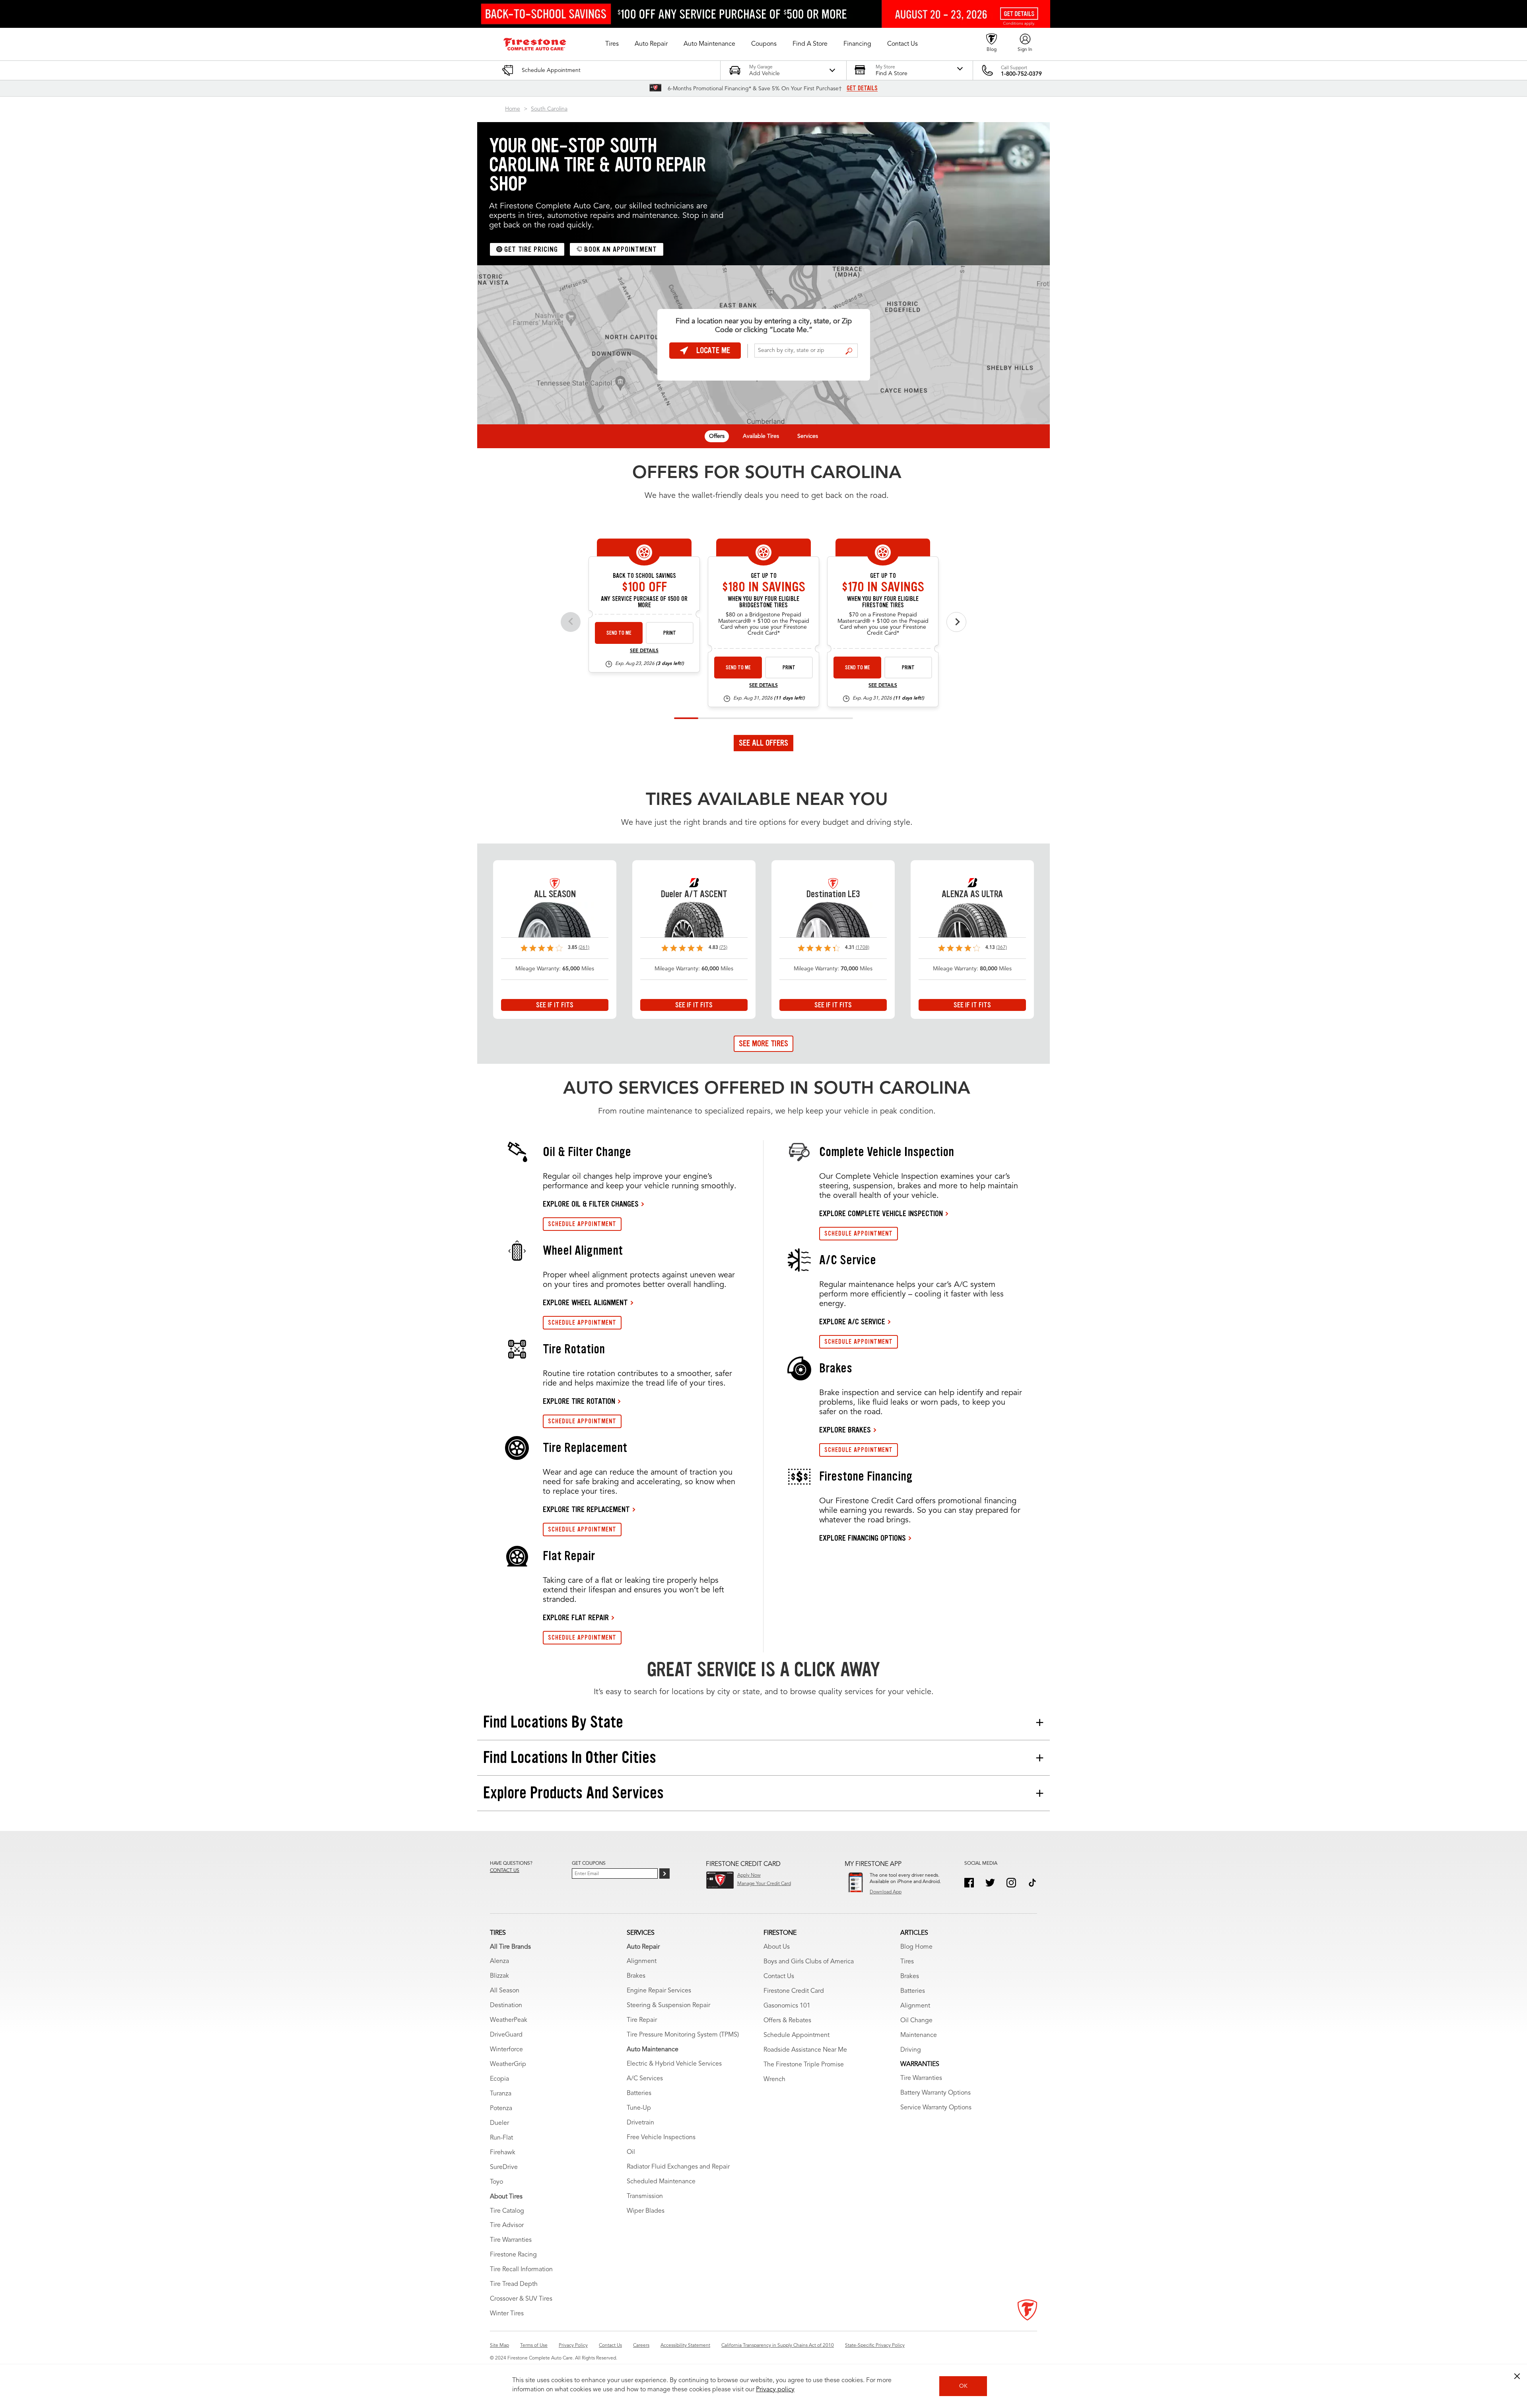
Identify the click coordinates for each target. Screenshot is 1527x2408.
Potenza (501, 2109)
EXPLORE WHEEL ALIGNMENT (585, 1302)
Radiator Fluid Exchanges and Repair (678, 2167)
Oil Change (916, 2021)
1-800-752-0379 (1021, 74)
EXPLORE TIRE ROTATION (579, 1401)
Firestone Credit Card (794, 1991)
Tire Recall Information (521, 2270)
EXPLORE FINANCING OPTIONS (863, 1538)
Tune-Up (639, 2108)
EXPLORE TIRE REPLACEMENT (586, 1509)
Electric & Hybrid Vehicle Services (674, 2064)
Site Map (499, 2346)
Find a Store (849, 351)
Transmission (645, 2196)
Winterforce (506, 2050)
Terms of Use (534, 2346)
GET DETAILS (862, 88)
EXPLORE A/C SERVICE (852, 1322)
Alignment (642, 1961)
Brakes (636, 1976)
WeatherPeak (509, 2020)
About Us (777, 1947)
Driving (911, 2050)
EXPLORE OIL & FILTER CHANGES (591, 1204)
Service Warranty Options (936, 2108)
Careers (641, 2346)
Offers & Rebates (787, 2021)
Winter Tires (507, 2314)
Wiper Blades (646, 2211)
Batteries (639, 2093)
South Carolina (549, 109)
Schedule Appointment (797, 2035)
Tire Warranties (511, 2240)
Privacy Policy (573, 2346)
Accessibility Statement (685, 2346)
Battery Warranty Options (935, 2093)
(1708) (863, 948)
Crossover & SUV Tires (521, 2299)
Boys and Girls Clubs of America (809, 1962)
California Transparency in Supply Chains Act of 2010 (778, 2346)
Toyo (496, 2182)
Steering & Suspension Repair (668, 2006)
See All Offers (763, 743)
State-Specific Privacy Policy (875, 2346)
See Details (644, 651)
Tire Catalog (507, 2211)
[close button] (1517, 2376)
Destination (506, 2006)
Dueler (499, 2123)
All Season (505, 1991)
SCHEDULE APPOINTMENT (582, 1224)
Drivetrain (640, 2123)
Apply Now (749, 1875)
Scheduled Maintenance (661, 2182)
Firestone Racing (513, 2255)
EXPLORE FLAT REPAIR (576, 1617)
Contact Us (779, 1977)
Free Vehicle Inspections (661, 2138)
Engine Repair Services (659, 1991)
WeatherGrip (508, 2064)
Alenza (499, 1961)
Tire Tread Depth (514, 2284)
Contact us (505, 1871)
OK (963, 2386)
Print (670, 633)
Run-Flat (501, 2138)
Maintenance (919, 2035)
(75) (723, 948)
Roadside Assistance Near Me (805, 2050)
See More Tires (763, 1044)
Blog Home (916, 1947)
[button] (612, 44)
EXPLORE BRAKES (845, 1430)
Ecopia (499, 2079)
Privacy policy (775, 2390)
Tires (907, 1962)
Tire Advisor (507, 2225)
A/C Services (645, 2079)
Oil (631, 2152)
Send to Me (619, 633)
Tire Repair (642, 2020)
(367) (1001, 948)
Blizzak (499, 1976)
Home (513, 109)
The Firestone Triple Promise (804, 2065)
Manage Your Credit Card (764, 1884)
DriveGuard (506, 2035)
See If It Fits (555, 1005)
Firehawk (503, 2153)
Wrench (774, 2080)
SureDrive (504, 2167)
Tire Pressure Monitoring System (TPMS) (683, 2035)
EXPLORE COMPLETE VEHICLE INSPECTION (881, 1213)
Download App (886, 1892)
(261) (584, 948)
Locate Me (713, 350)
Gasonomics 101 (787, 2006)
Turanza (501, 2094)
